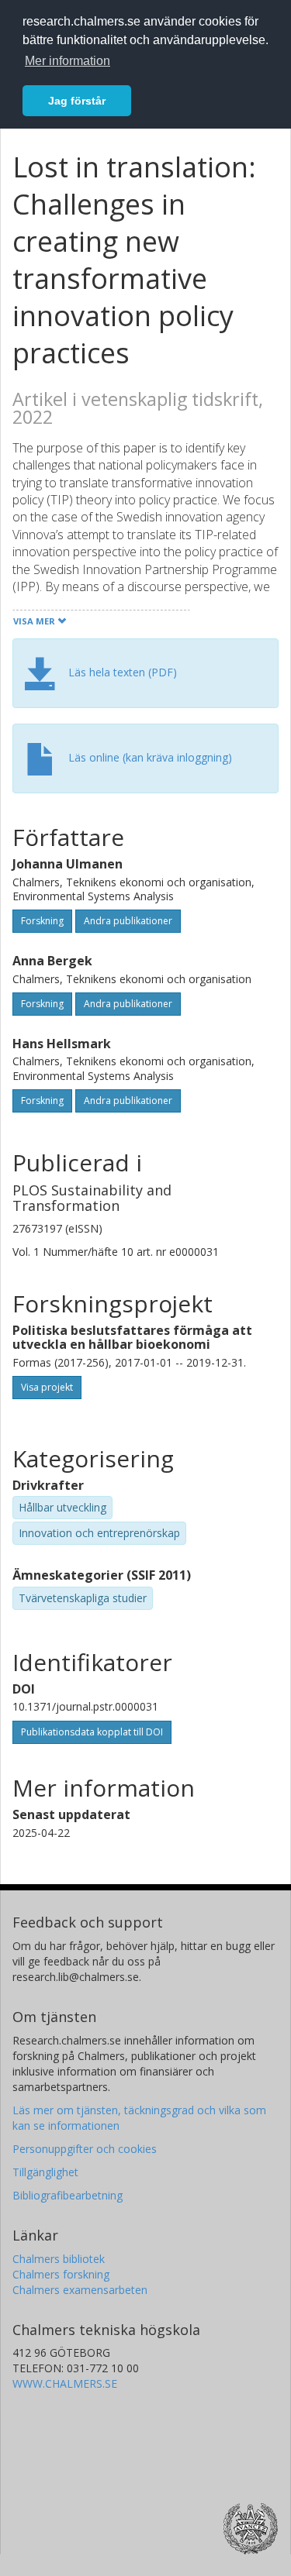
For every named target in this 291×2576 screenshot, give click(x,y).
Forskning (42, 921)
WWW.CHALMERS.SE (65, 2383)
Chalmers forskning (61, 2274)
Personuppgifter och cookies (85, 2149)
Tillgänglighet (45, 2172)
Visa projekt (47, 1387)
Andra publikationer (128, 921)
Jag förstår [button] (77, 101)
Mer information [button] (68, 61)
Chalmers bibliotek (59, 2259)
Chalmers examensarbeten (80, 2290)
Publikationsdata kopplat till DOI (92, 1732)
